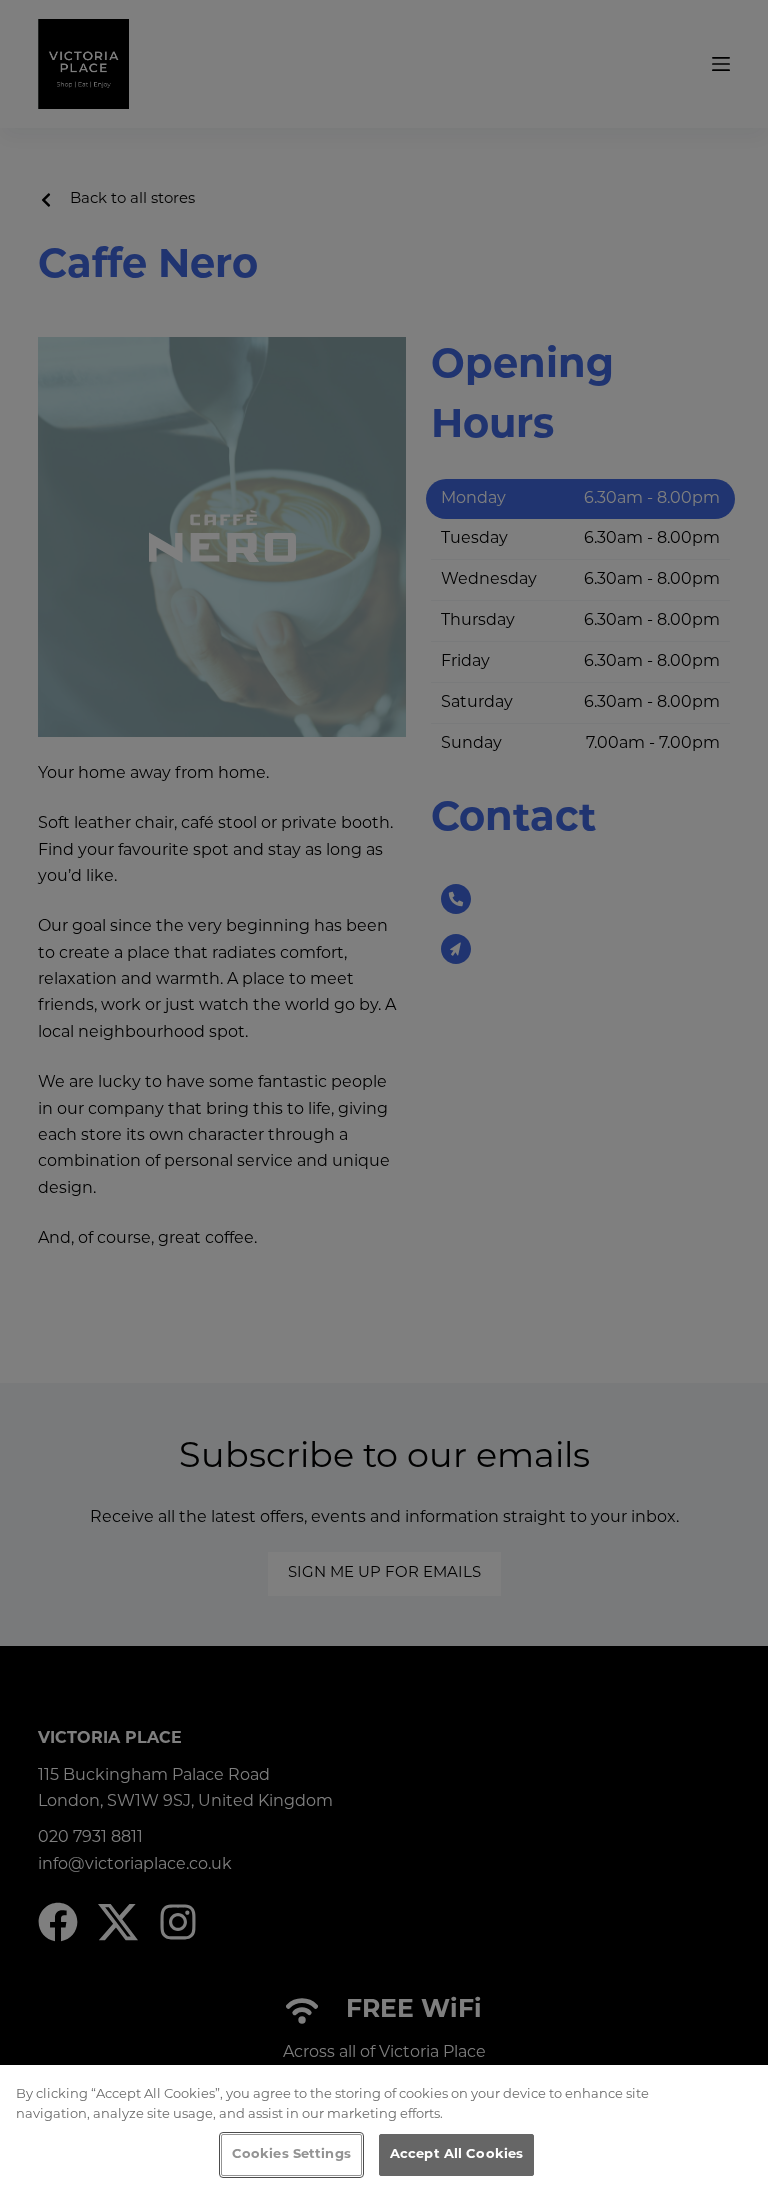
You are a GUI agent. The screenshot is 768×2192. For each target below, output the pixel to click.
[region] (384, 2128)
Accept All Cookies (456, 2154)
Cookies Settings (291, 2154)
